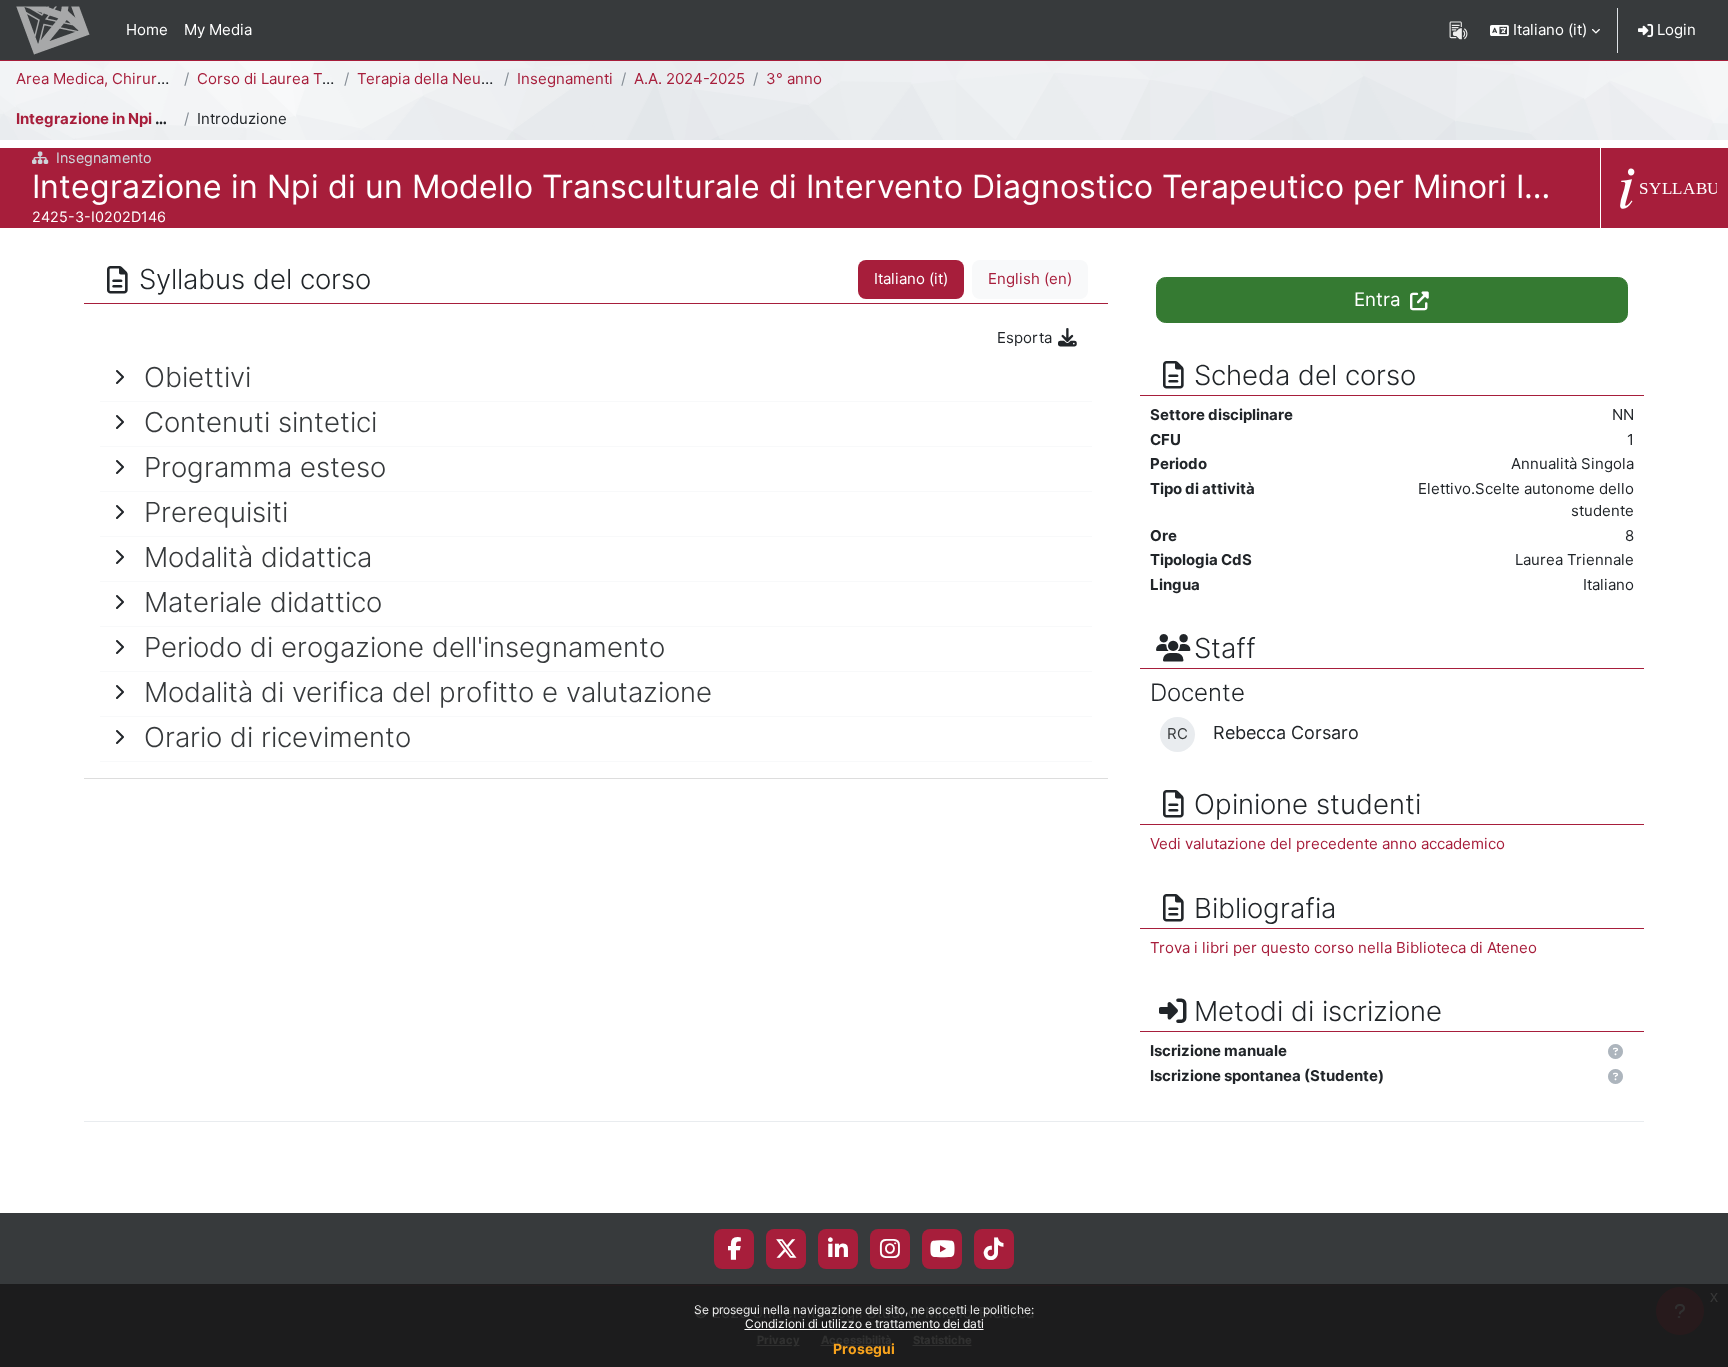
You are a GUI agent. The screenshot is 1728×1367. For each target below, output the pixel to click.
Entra (1380, 299)
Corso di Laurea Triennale (288, 78)
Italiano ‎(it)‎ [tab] (911, 278)
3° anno (794, 78)
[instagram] (890, 1249)
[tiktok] (994, 1249)
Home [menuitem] (147, 29)
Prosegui (864, 1348)
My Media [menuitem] (218, 29)
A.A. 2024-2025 (689, 78)
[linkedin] (838, 1249)
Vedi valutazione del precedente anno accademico (1327, 843)
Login (1674, 29)
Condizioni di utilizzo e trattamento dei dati (864, 1323)
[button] (1545, 30)
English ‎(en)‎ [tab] (1030, 278)
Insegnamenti (565, 78)
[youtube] (942, 1249)
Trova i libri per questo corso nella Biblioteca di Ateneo (1343, 947)
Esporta (1026, 337)
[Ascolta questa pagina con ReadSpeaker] (1458, 30)
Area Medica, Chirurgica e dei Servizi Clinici (171, 78)
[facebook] (734, 1249)
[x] (786, 1249)
